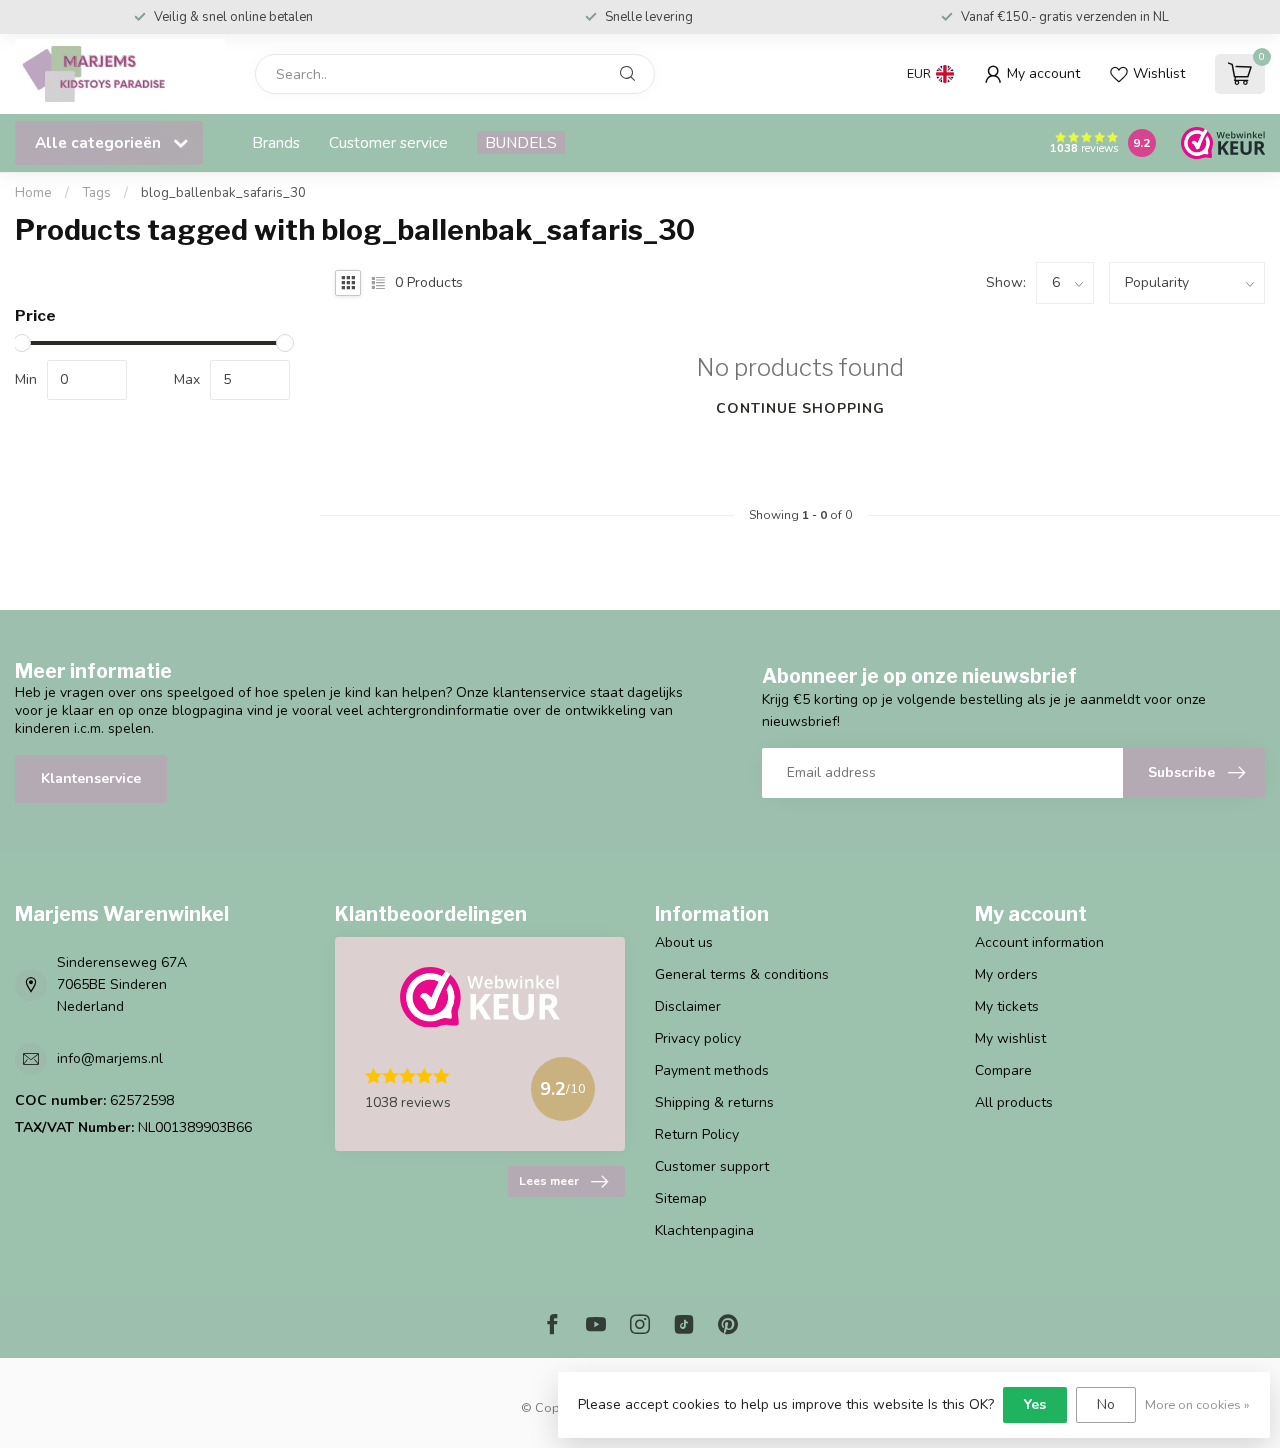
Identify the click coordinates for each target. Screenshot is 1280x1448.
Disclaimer (688, 1006)
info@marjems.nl (110, 1058)
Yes (1035, 1404)
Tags (96, 193)
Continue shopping (800, 408)
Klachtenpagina (704, 1230)
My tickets (1007, 1006)
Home (33, 193)
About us (684, 942)
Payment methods (712, 1070)
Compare (1003, 1070)
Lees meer (549, 1181)
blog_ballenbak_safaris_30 (223, 193)
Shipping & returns (714, 1102)
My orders (1006, 974)
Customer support (712, 1166)
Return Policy (697, 1134)
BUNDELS (521, 142)
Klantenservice (91, 778)
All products (1014, 1102)
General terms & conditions (742, 974)
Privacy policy (698, 1038)
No (1106, 1404)
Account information (1039, 942)
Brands (276, 142)
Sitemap (681, 1198)
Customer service (388, 142)
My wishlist (1010, 1038)
